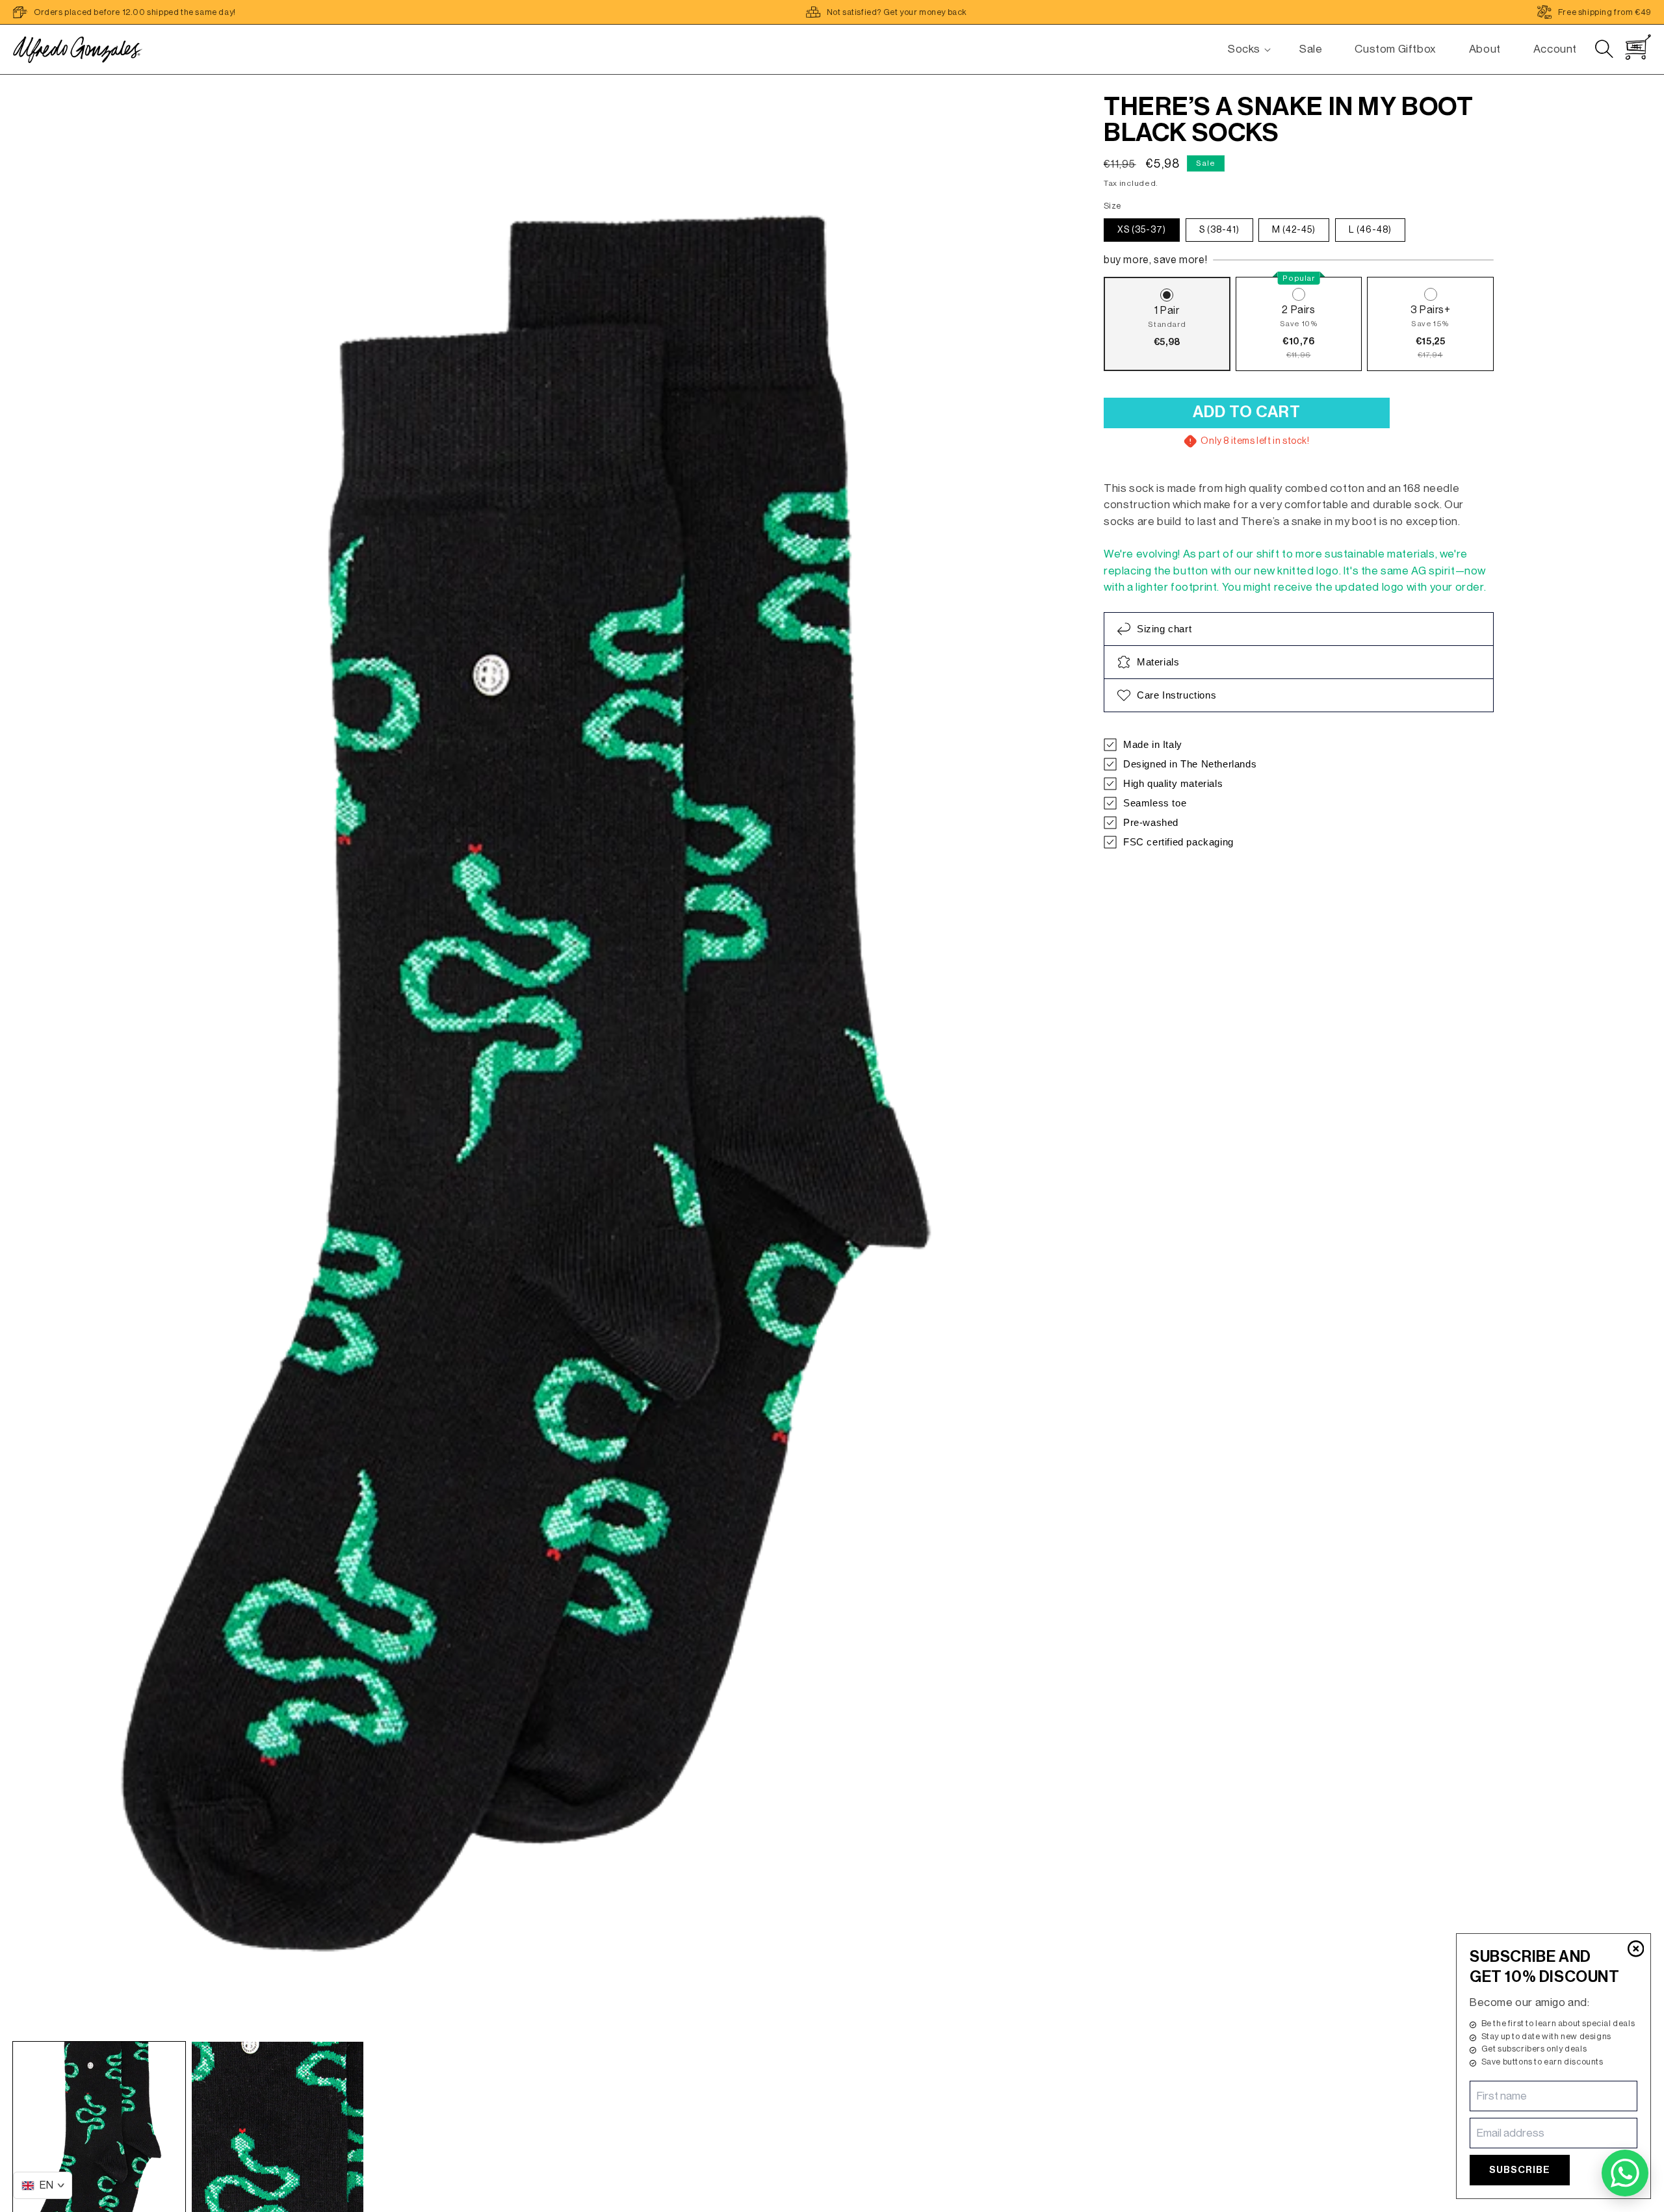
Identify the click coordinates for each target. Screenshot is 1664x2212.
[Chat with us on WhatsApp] (1625, 2173)
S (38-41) (1219, 230)
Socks (1244, 49)
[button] (1244, 49)
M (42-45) (1294, 230)
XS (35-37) (1142, 230)
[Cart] (1638, 47)
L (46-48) (1370, 230)
